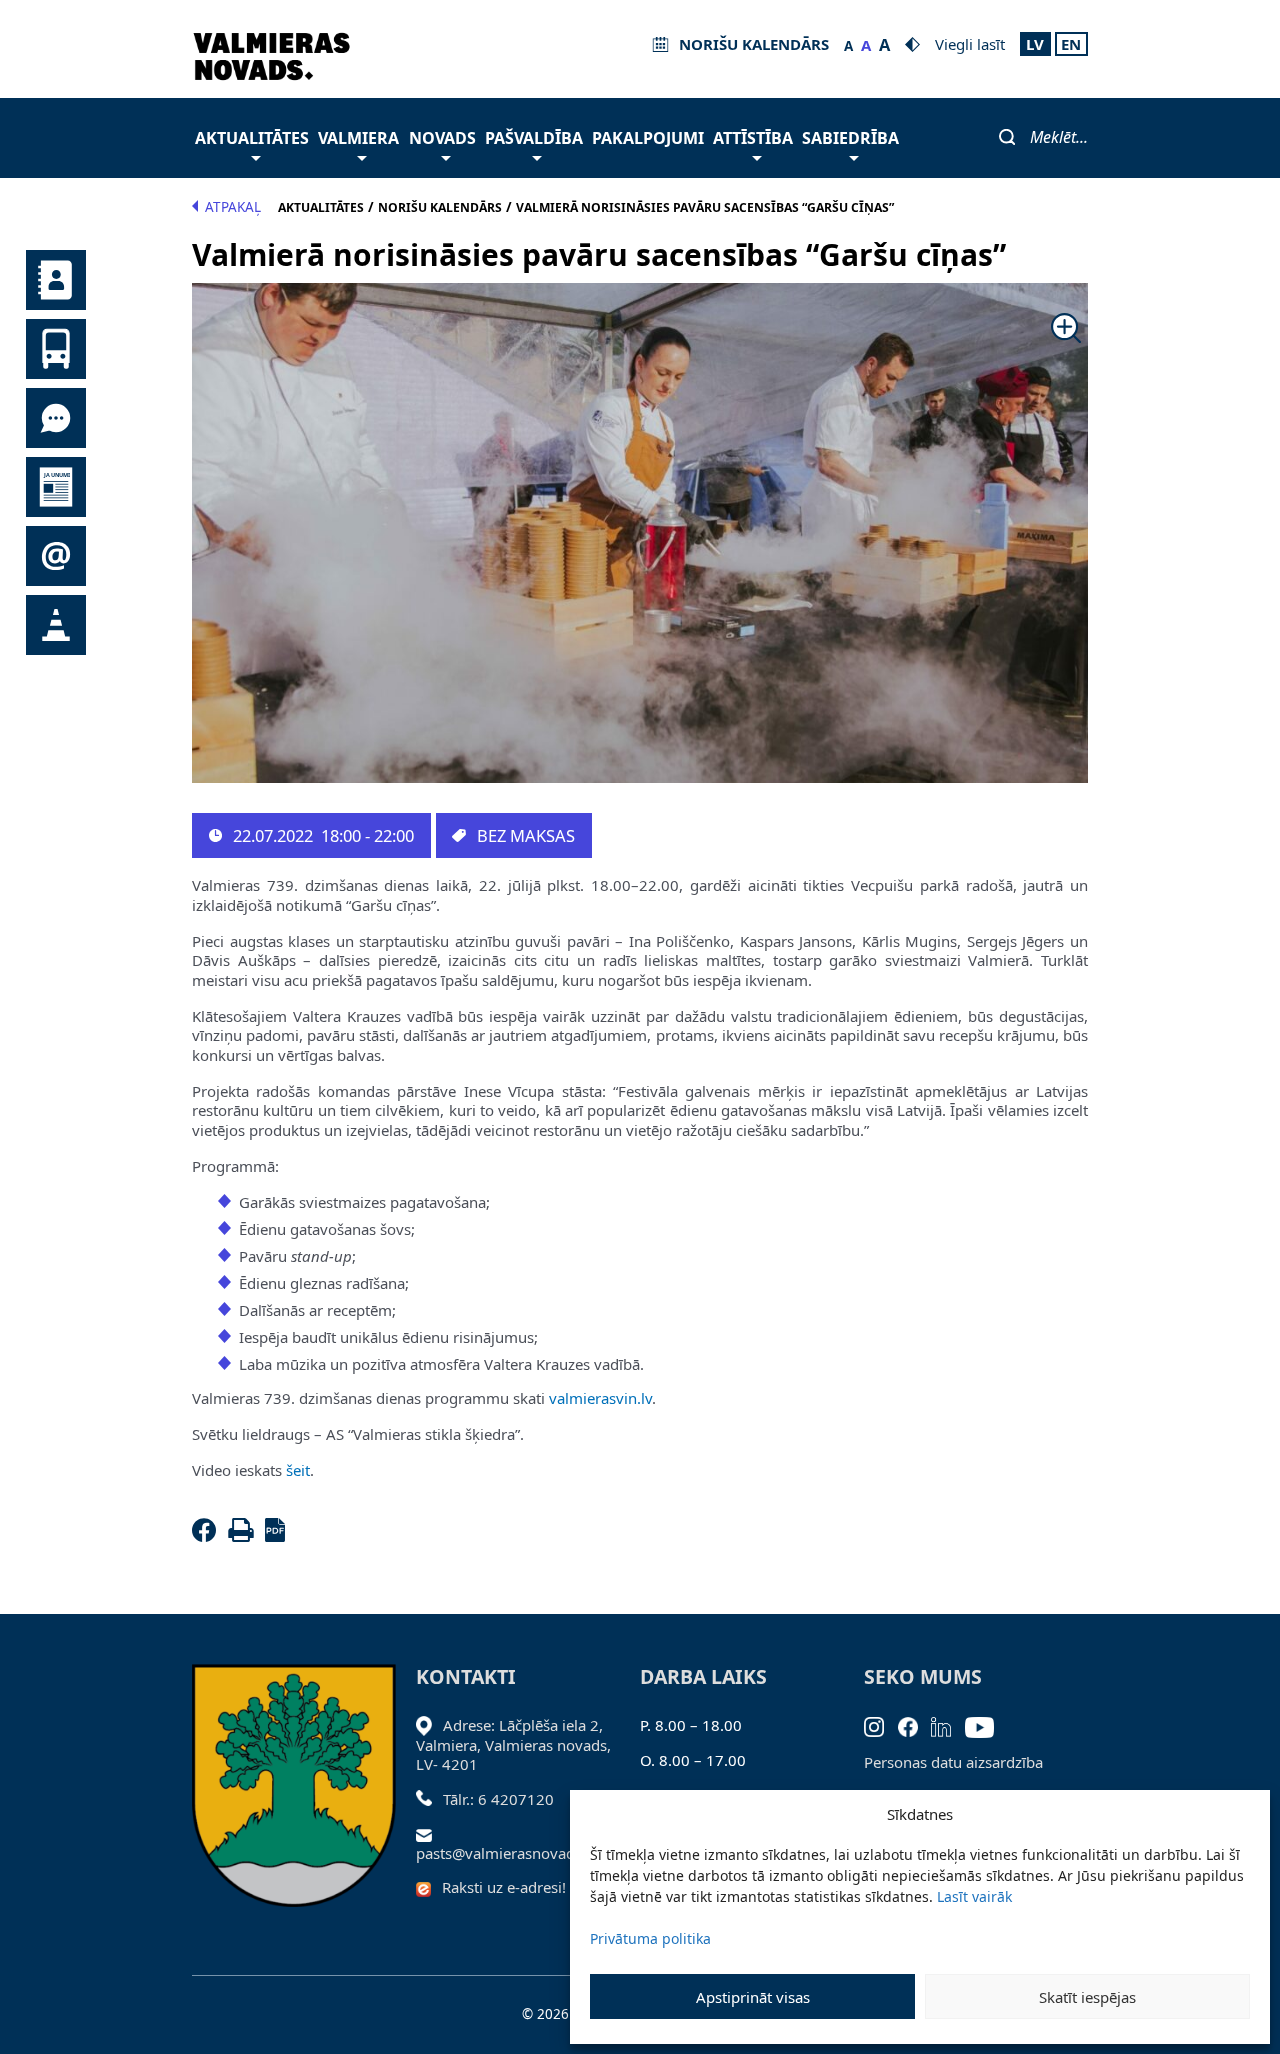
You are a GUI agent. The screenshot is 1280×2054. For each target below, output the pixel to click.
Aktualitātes (252, 138)
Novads (442, 138)
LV (1035, 44)
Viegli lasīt (970, 44)
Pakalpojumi (648, 138)
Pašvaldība (534, 138)
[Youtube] (986, 1725)
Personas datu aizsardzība (953, 1762)
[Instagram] (881, 1725)
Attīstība (753, 138)
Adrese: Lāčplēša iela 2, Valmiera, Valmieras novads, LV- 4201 (513, 1744)
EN (1071, 44)
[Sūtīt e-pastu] (429, 1833)
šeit (298, 1470)
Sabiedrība (850, 138)
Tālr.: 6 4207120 (498, 1799)
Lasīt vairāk (974, 1896)
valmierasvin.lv (600, 1398)
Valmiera (358, 138)
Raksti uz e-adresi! (504, 1887)
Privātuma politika (650, 1938)
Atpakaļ (233, 207)
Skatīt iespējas (1087, 1997)
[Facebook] (208, 1536)
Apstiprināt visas (753, 1997)
